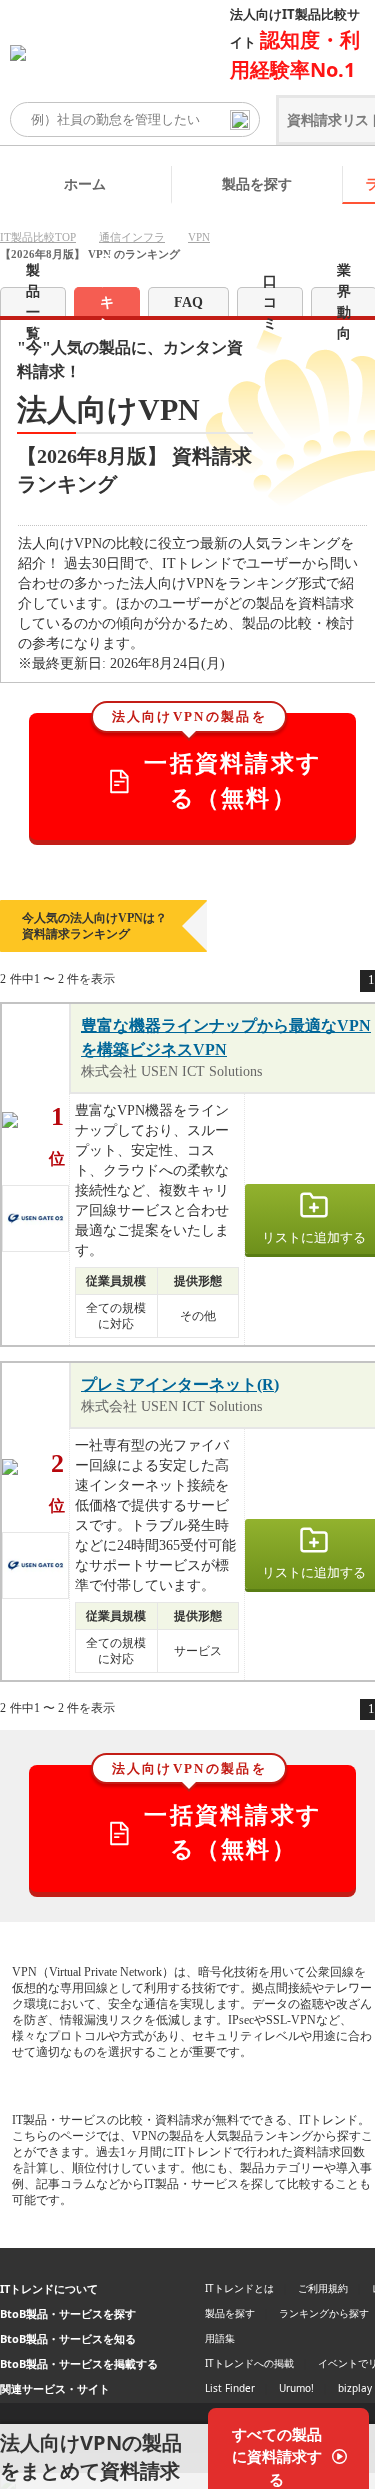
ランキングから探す (324, 2313)
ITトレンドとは (239, 2288)
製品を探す (257, 183)
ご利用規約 (323, 2288)
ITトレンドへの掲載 (249, 2363)
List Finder (230, 2388)
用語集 (220, 2338)
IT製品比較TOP (38, 237)
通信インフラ (132, 237)
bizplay (355, 2388)
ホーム (85, 183)
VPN (199, 237)
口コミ (270, 301)
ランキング (107, 301)
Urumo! (296, 2388)
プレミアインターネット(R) (180, 1384)
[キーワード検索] (240, 120)
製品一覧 (33, 301)
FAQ (188, 302)
